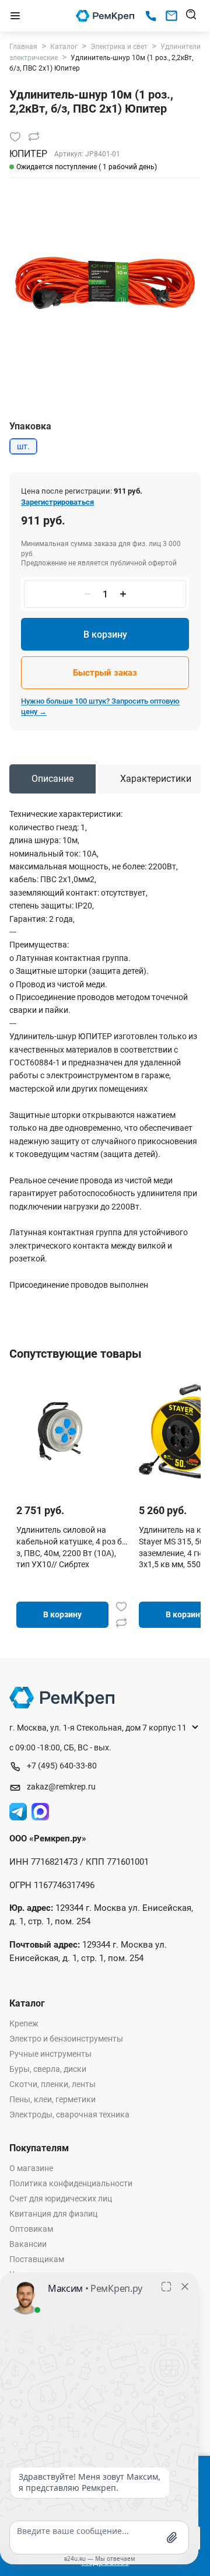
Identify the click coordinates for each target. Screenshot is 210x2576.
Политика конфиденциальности (71, 2183)
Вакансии (28, 2244)
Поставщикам (37, 2259)
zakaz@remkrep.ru (61, 1787)
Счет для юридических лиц (61, 2198)
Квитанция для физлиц (53, 2214)
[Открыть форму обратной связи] (171, 16)
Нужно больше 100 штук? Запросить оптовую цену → (100, 706)
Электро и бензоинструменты (66, 2039)
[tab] (52, 779)
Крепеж (24, 2023)
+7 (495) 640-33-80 (62, 1766)
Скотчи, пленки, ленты (52, 2084)
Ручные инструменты (50, 2054)
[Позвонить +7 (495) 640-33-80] (151, 16)
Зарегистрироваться (57, 502)
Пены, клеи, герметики (52, 2099)
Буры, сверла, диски (48, 2069)
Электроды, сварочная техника (69, 2114)
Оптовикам (31, 2229)
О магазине (31, 2168)
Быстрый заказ (105, 673)
